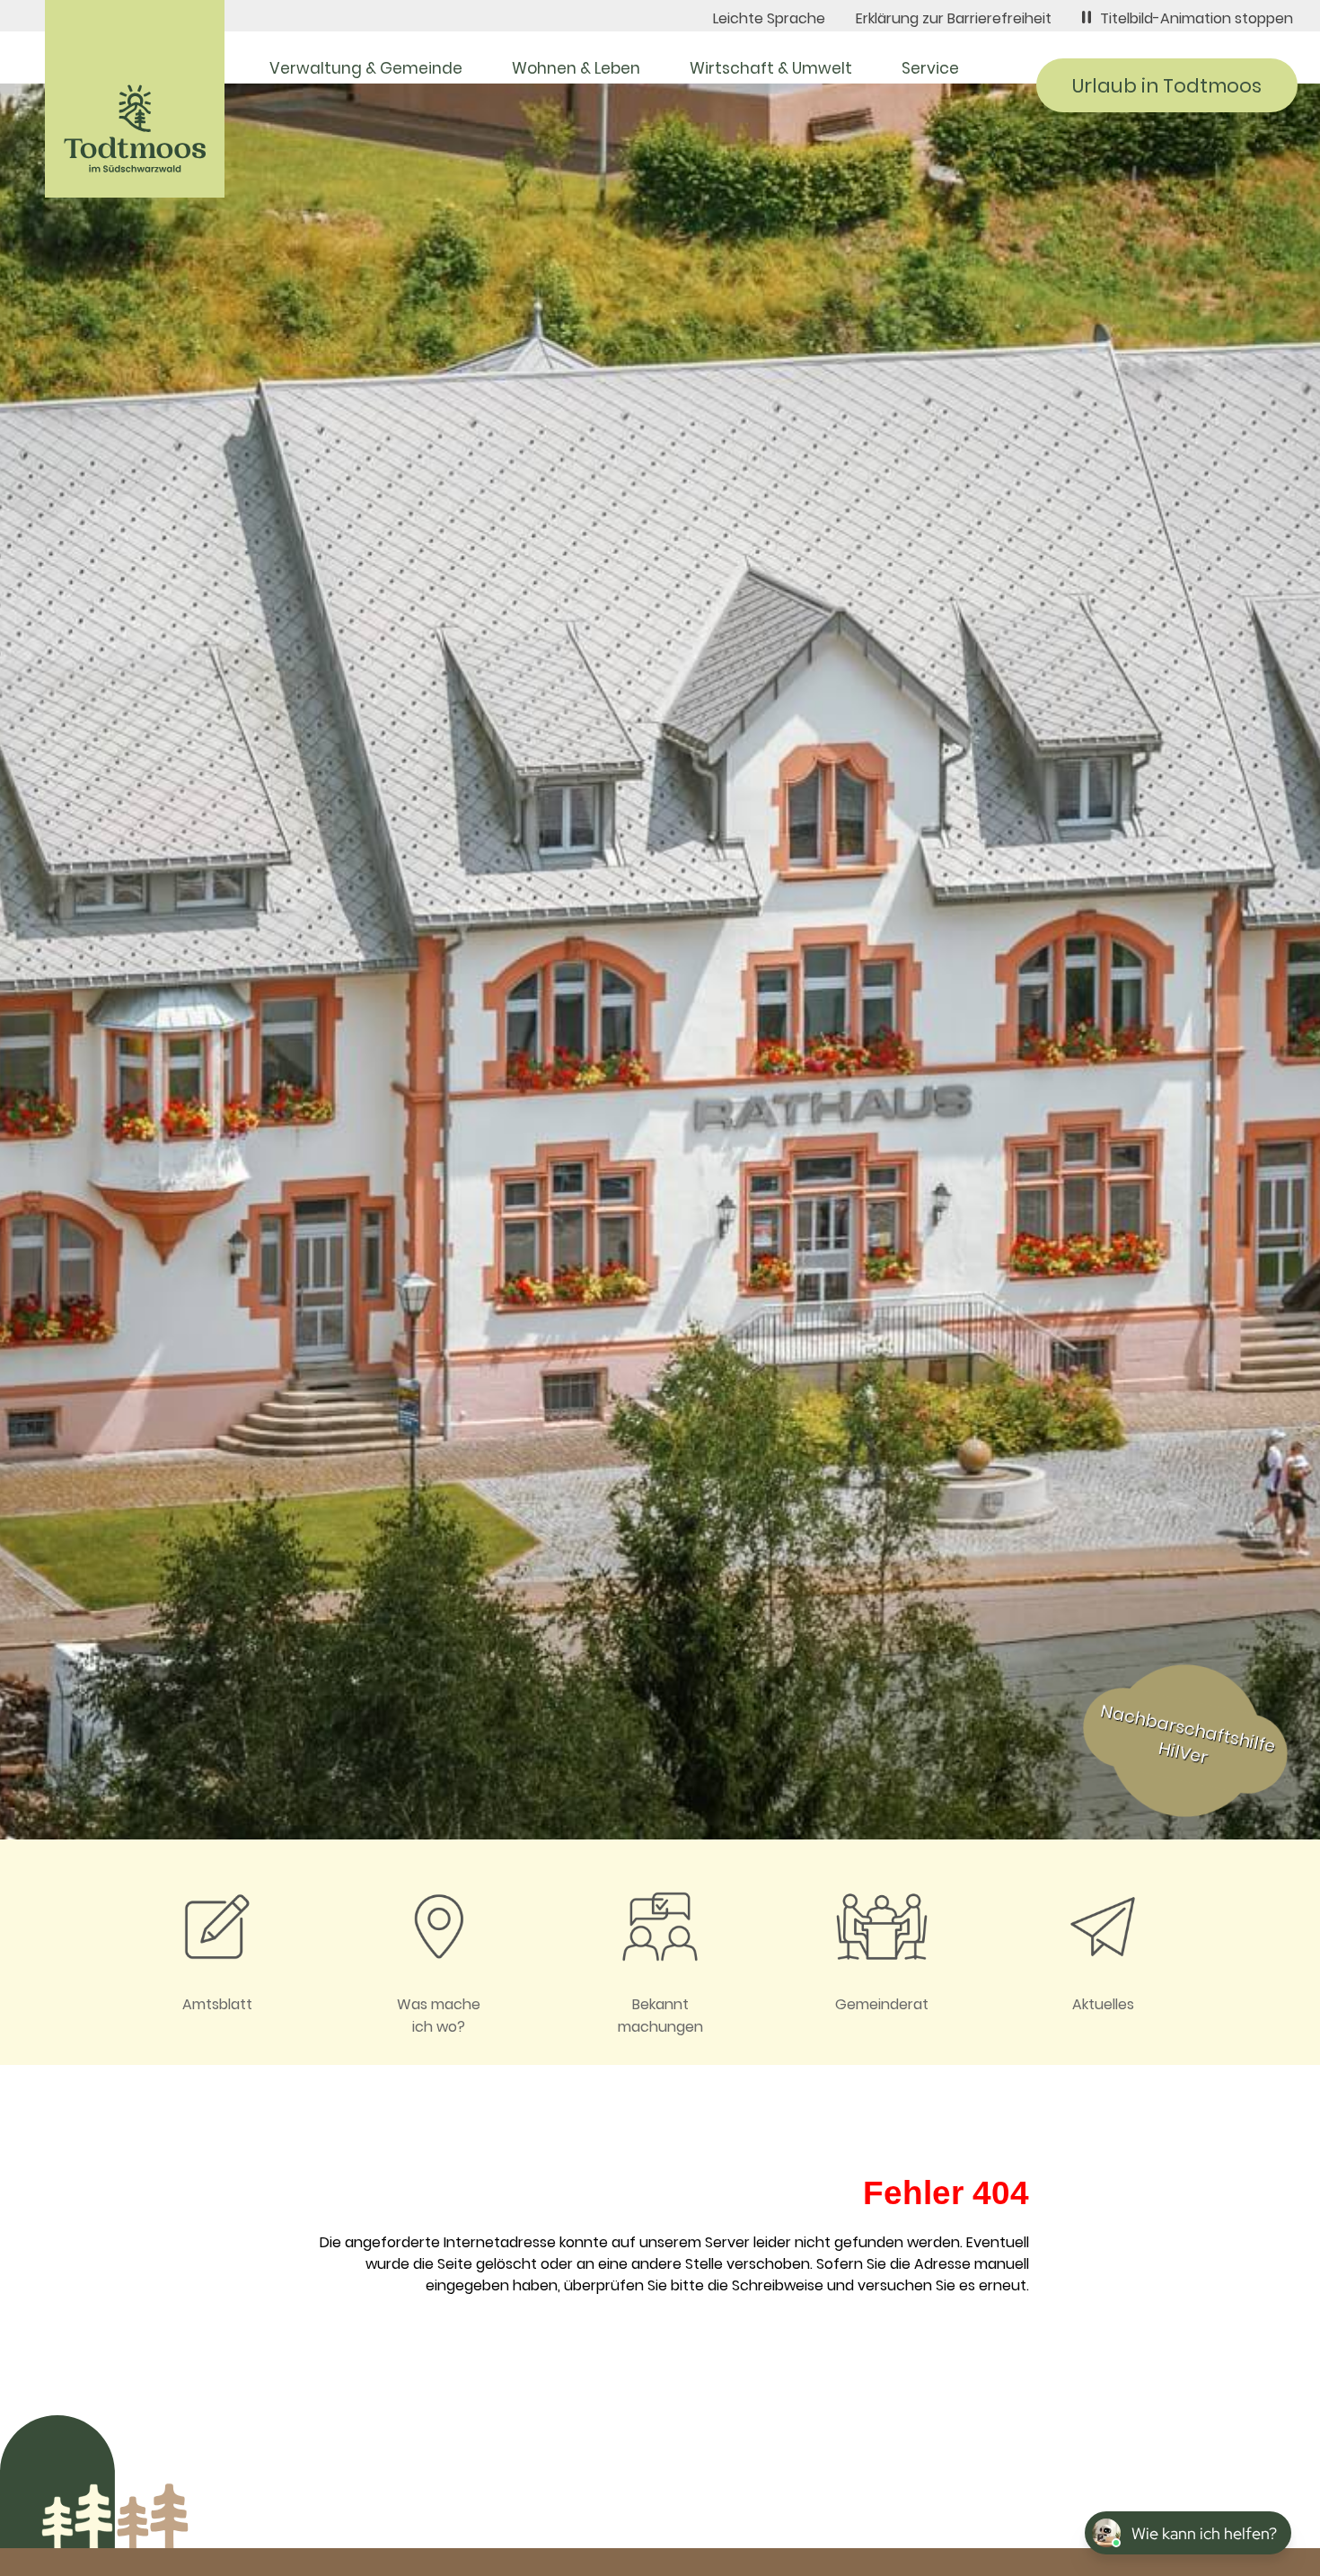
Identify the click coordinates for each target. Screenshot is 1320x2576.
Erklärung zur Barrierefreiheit (954, 18)
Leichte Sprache (769, 18)
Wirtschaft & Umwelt (771, 68)
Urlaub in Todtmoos (1167, 86)
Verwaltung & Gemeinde (366, 68)
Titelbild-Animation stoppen (1197, 18)
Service (930, 68)
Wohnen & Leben (576, 68)
